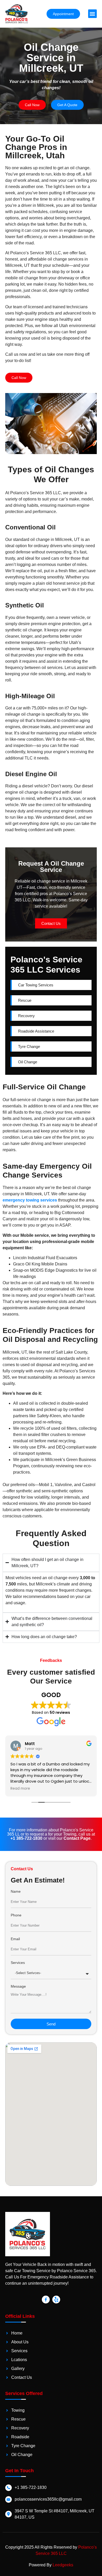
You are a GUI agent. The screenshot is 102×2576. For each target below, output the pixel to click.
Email (15, 1939)
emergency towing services (30, 1200)
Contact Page (77, 1838)
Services (18, 1963)
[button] (92, 14)
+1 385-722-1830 (26, 1838)
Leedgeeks (63, 2565)
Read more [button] (20, 1789)
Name (16, 1892)
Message (18, 1986)
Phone (16, 1915)
